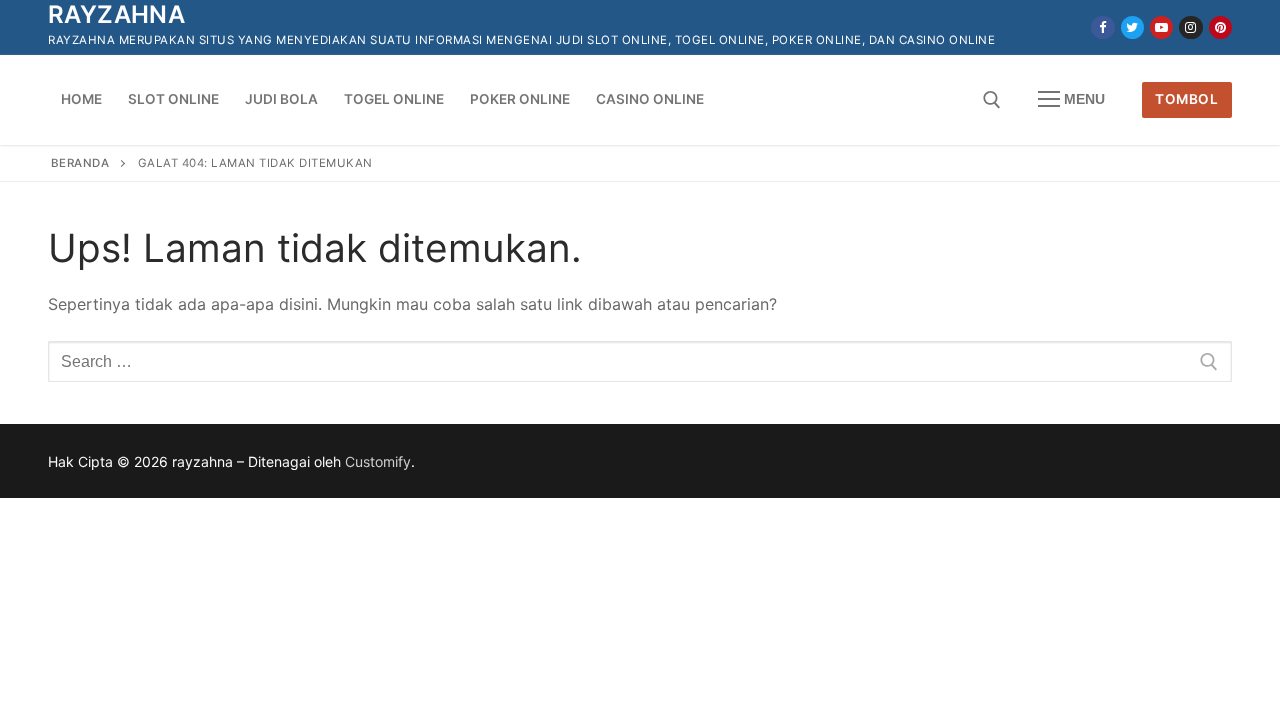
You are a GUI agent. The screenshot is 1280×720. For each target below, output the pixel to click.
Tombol (1186, 99)
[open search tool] (992, 100)
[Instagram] (1190, 27)
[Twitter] (1132, 27)
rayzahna (116, 14)
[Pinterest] (1220, 27)
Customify (378, 461)
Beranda (80, 163)
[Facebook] (1102, 27)
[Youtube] (1161, 27)
